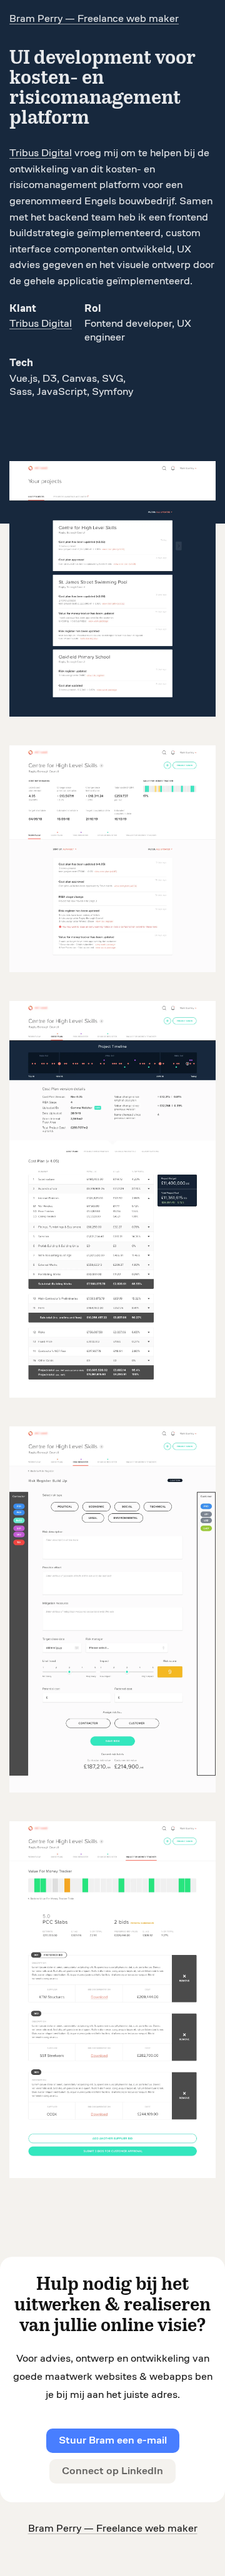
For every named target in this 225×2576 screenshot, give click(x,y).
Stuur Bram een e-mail (113, 2440)
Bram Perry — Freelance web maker (113, 2528)
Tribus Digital (41, 153)
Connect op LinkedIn (112, 2471)
